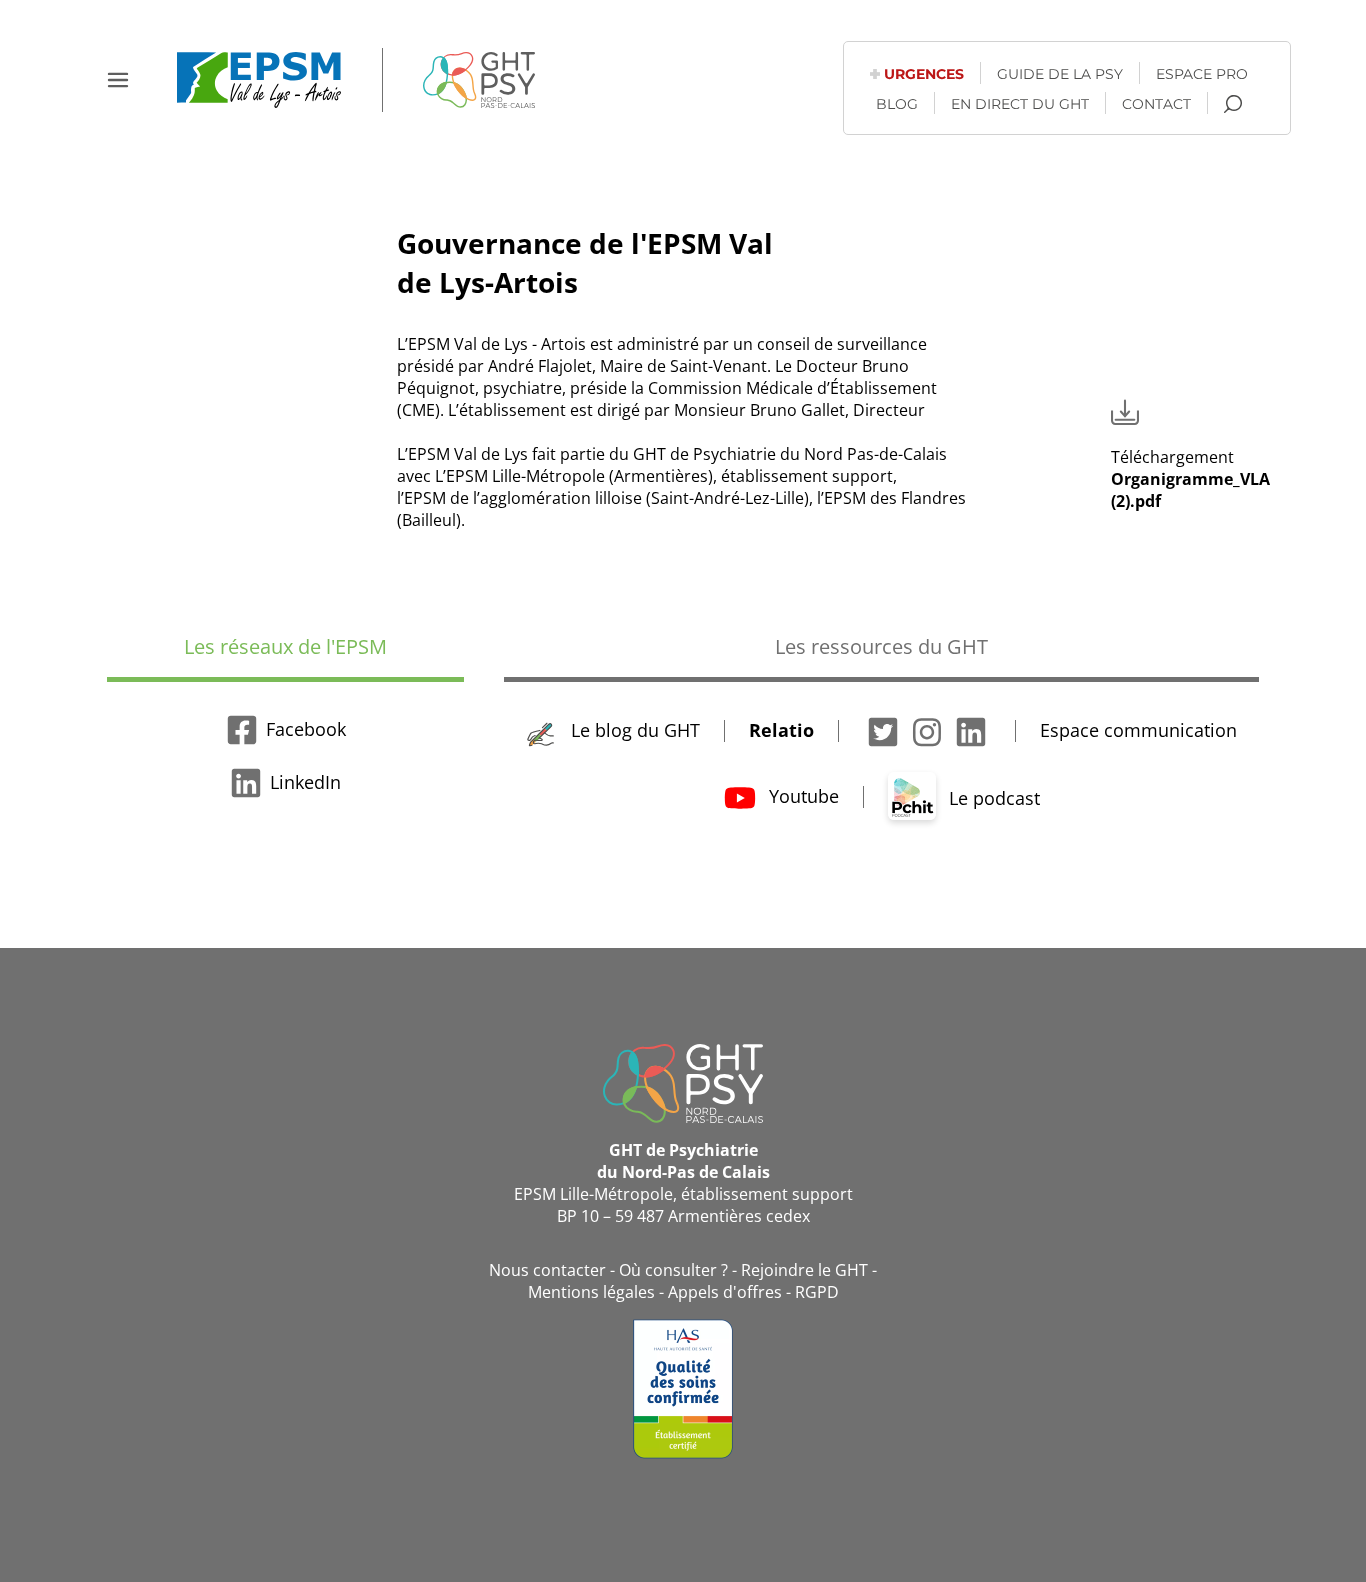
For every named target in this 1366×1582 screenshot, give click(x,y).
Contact (1156, 104)
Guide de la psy (1060, 74)
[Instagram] (927, 730)
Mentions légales (591, 1292)
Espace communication (1138, 730)
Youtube (801, 796)
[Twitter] (883, 730)
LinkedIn (305, 782)
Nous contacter (547, 1270)
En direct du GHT (1020, 104)
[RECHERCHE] (1233, 104)
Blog (897, 104)
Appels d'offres (725, 1292)
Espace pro (1202, 74)
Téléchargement (1190, 479)
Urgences (924, 74)
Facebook (306, 729)
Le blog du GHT (633, 730)
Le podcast (992, 798)
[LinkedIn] (971, 730)
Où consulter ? (673, 1270)
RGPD (817, 1292)
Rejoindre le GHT (804, 1270)
